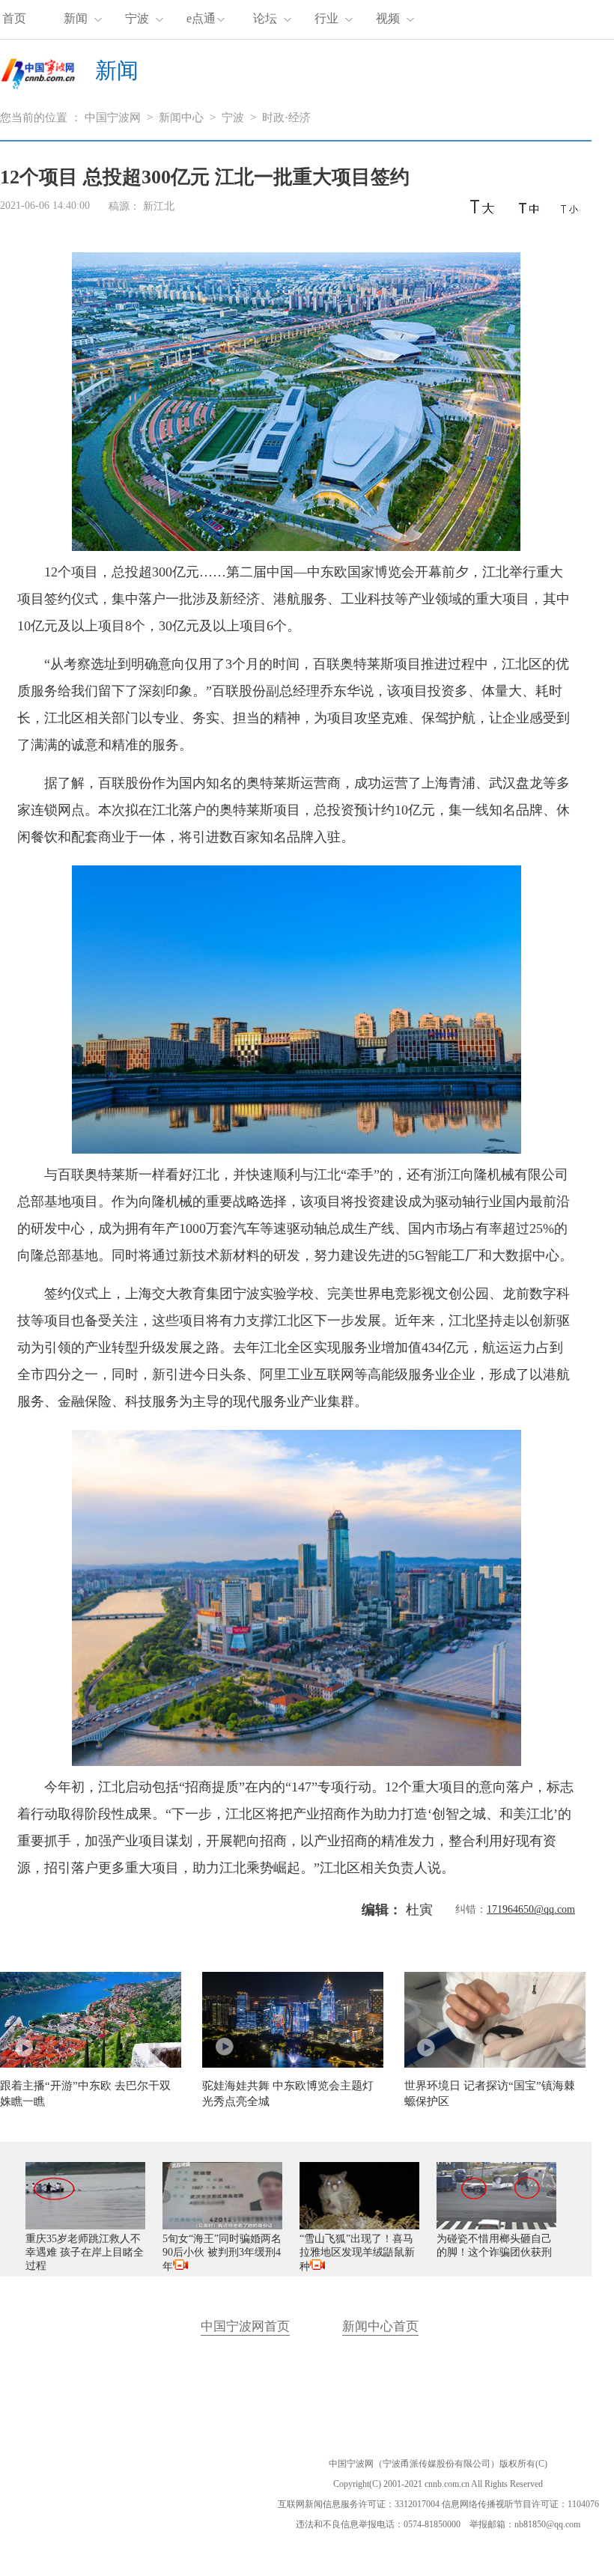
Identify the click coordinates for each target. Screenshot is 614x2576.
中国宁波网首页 (245, 2326)
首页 (14, 18)
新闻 (76, 18)
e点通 (201, 18)
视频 (388, 18)
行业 (326, 18)
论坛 (265, 18)
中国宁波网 (113, 118)
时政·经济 (286, 118)
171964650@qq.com (531, 1909)
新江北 (159, 206)
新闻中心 (181, 118)
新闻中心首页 (380, 2326)
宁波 (137, 18)
